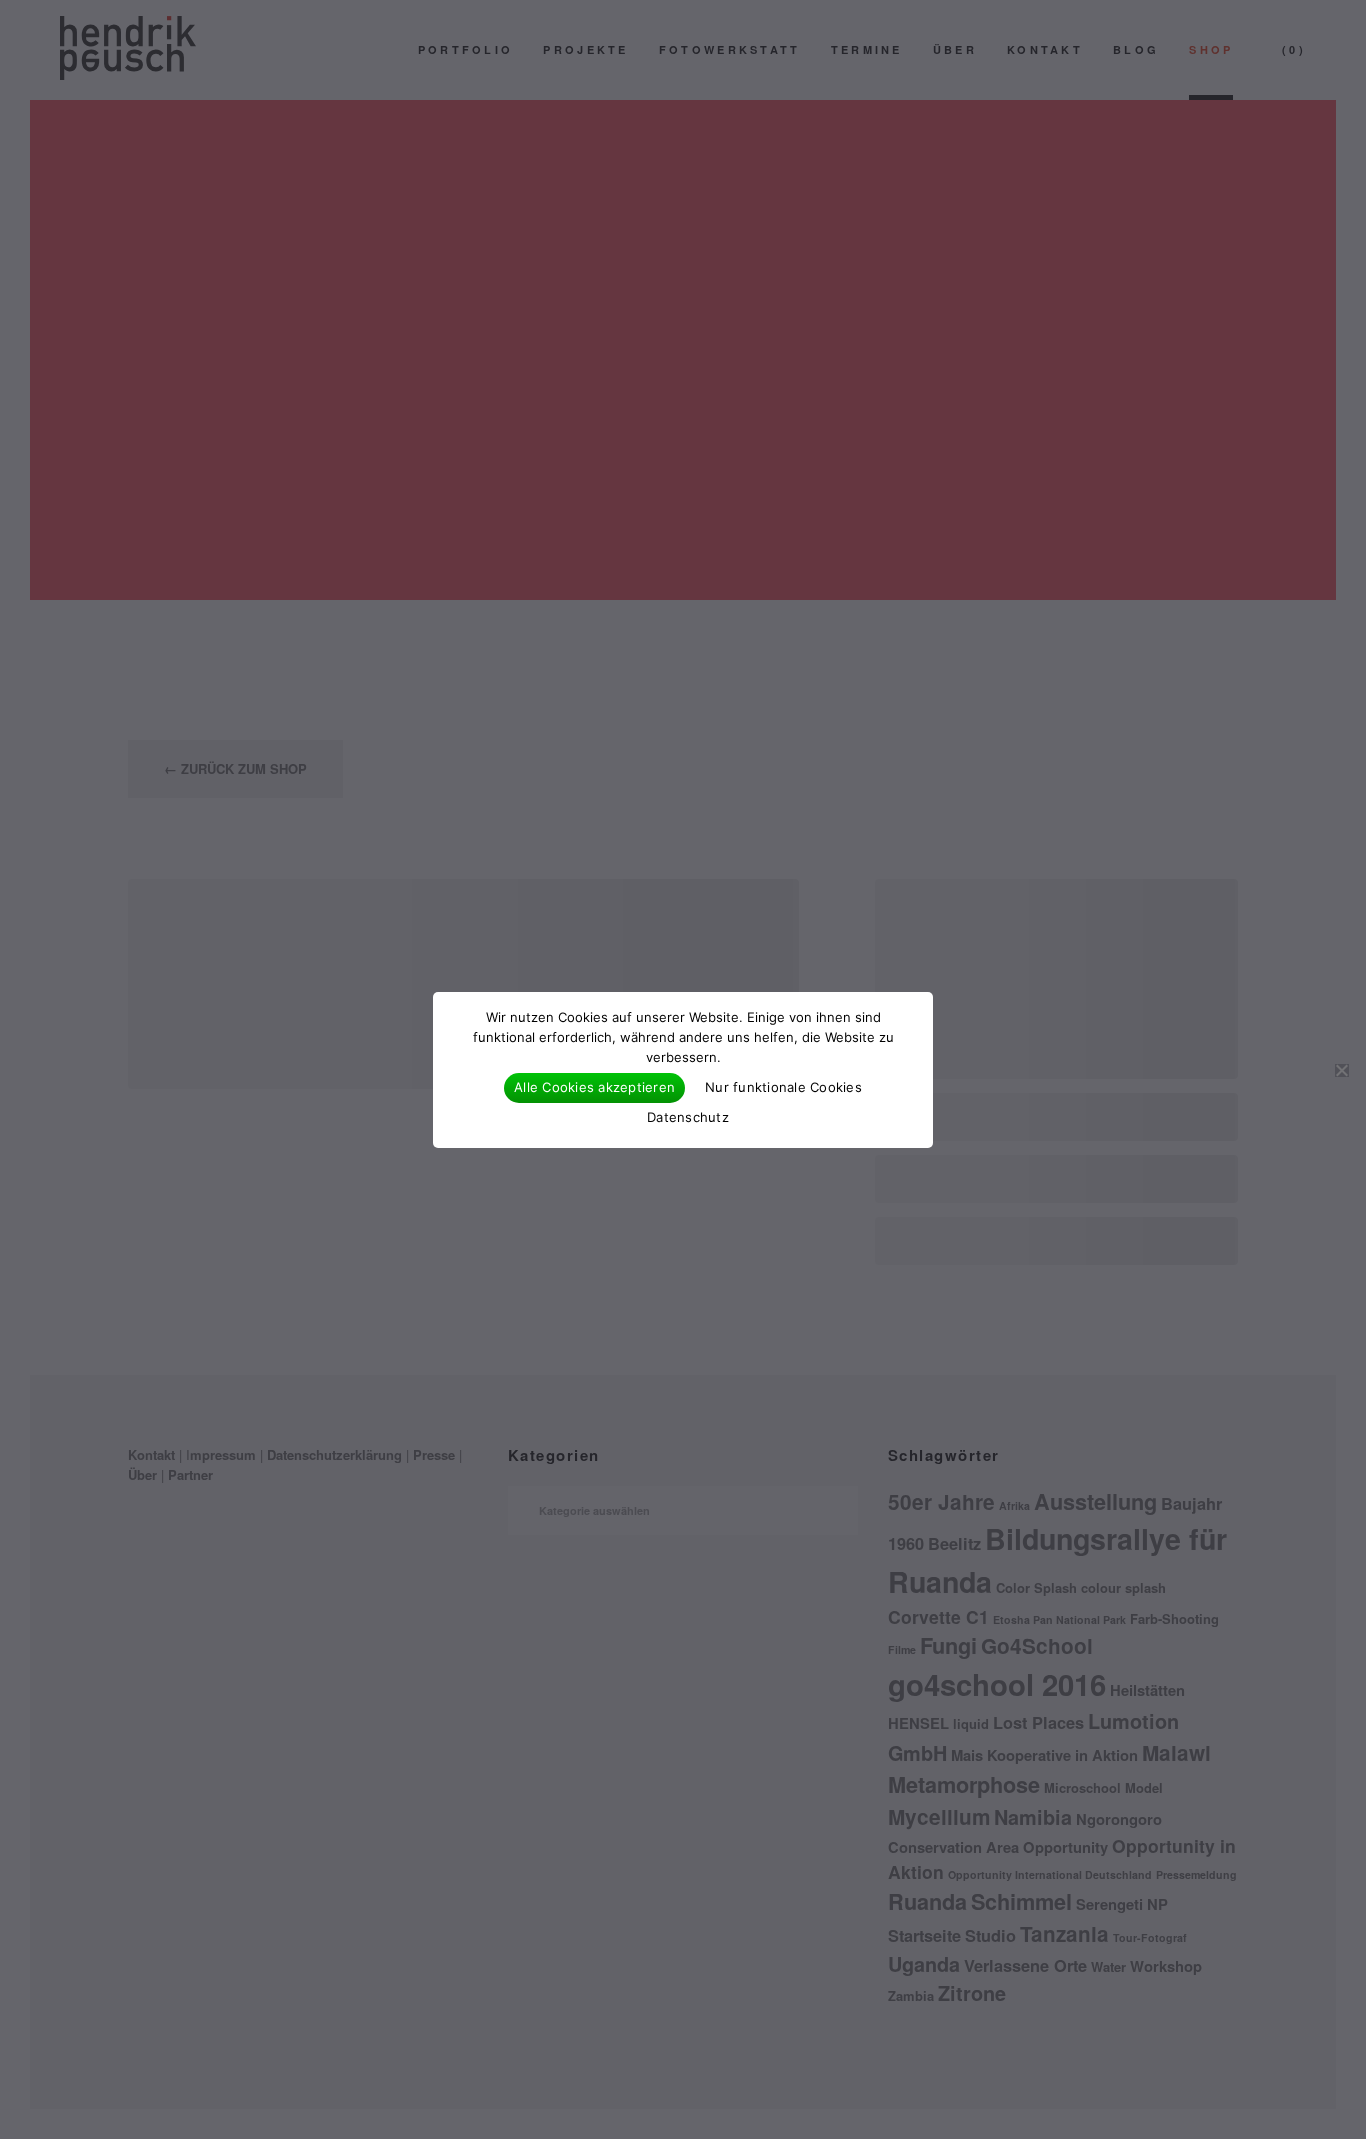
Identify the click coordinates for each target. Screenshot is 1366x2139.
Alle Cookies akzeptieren (594, 1087)
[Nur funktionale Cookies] (1341, 1070)
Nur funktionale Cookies (783, 1087)
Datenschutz (688, 1117)
